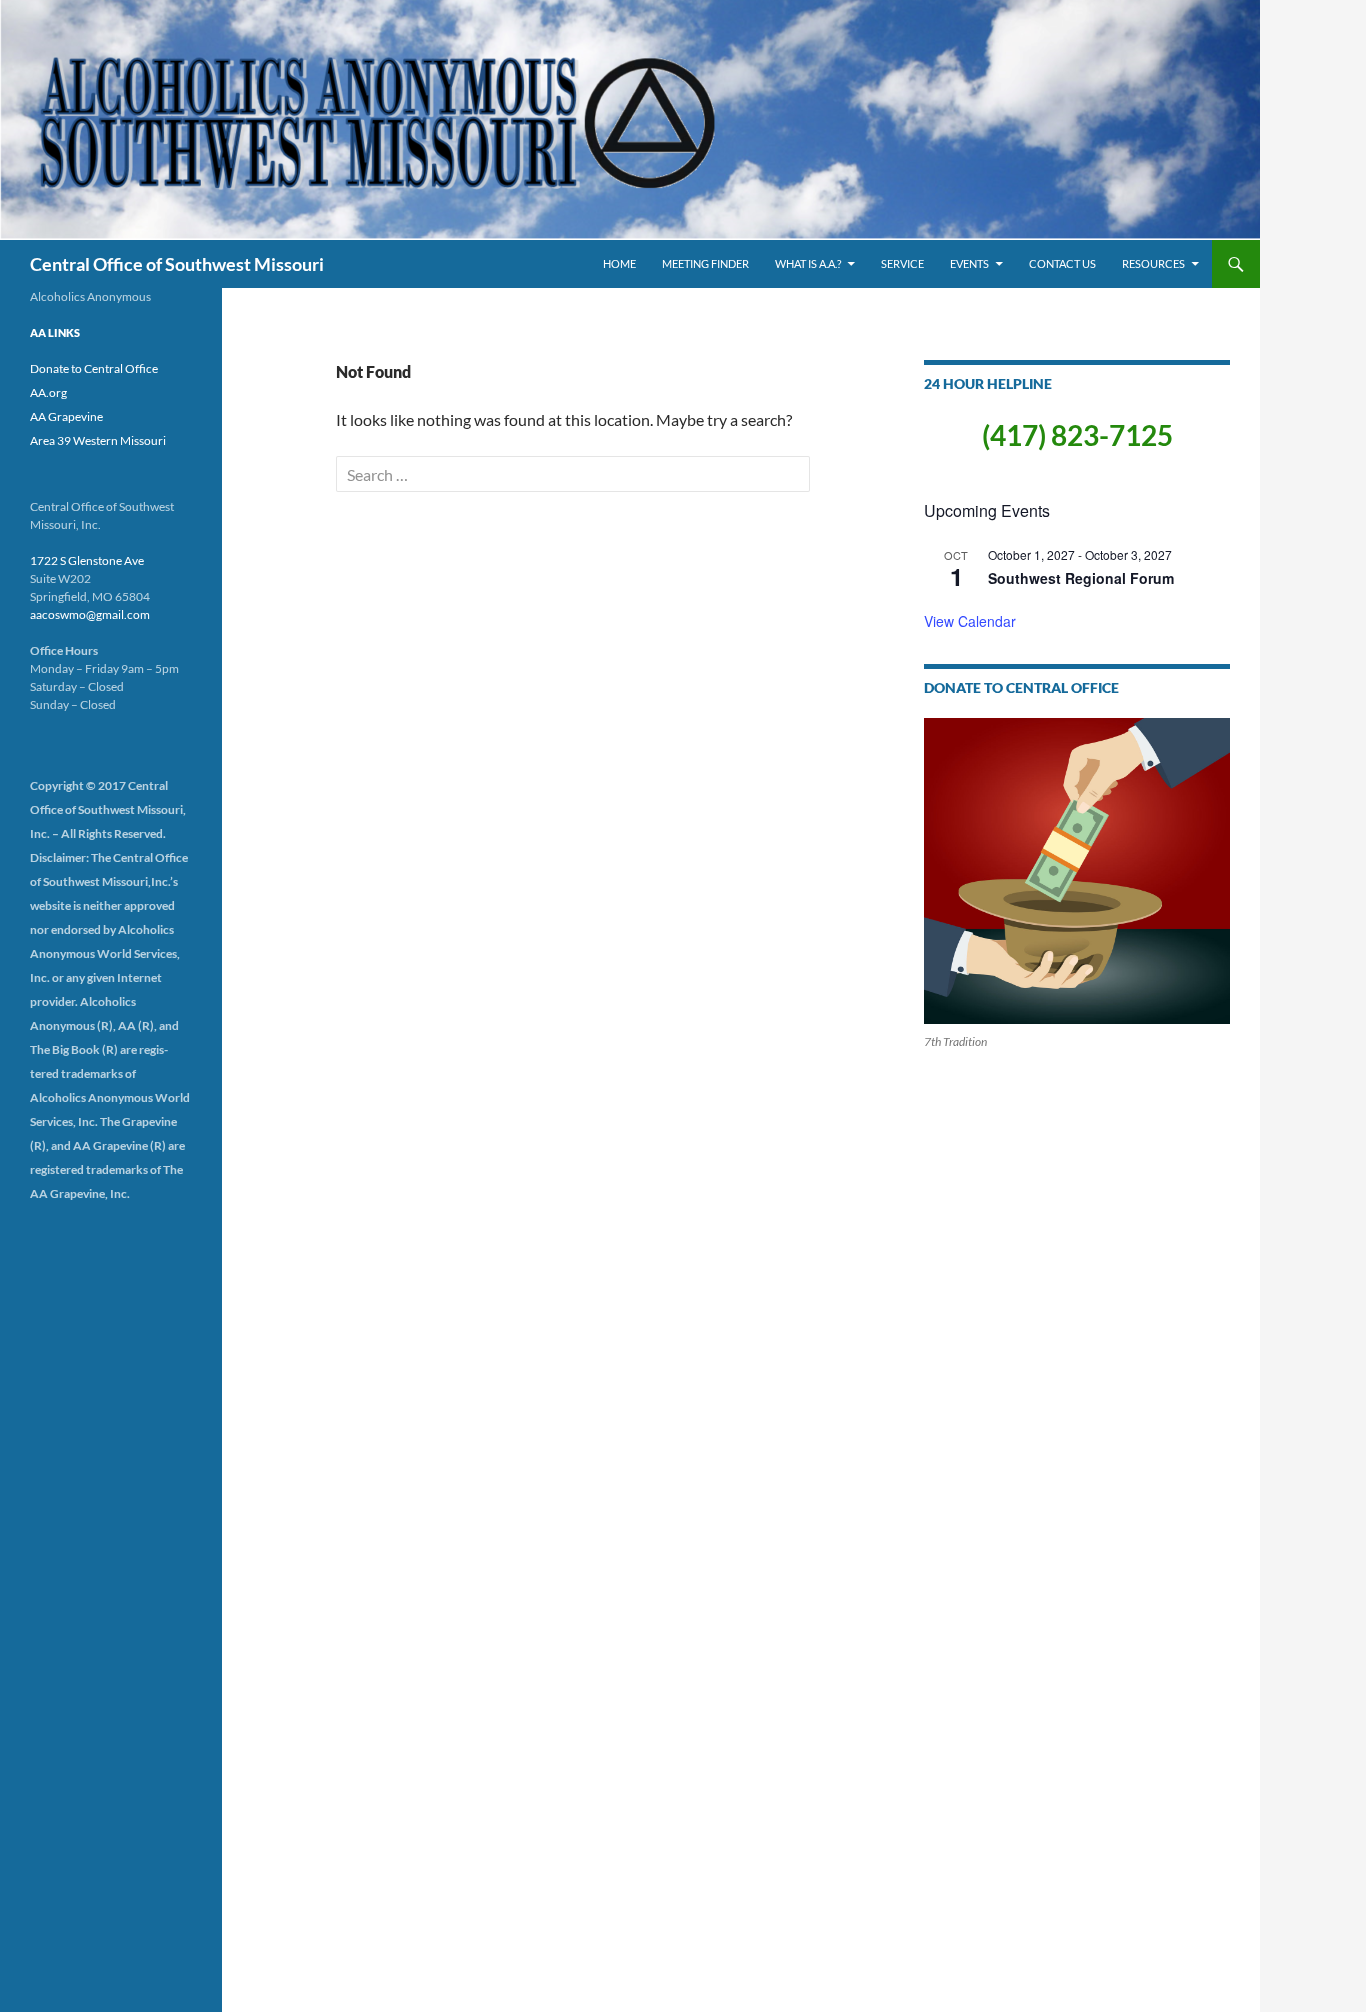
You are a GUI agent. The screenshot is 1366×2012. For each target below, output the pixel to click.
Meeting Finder (705, 263)
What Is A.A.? (808, 263)
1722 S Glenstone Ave (87, 560)
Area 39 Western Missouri (98, 440)
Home (619, 263)
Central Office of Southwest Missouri (177, 264)
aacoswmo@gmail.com (90, 614)
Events (969, 263)
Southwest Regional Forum (1081, 578)
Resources (1153, 263)
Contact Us (1062, 263)
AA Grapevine (66, 416)
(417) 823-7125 (1077, 435)
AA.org (48, 392)
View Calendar (970, 621)
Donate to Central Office (94, 368)
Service (902, 263)
